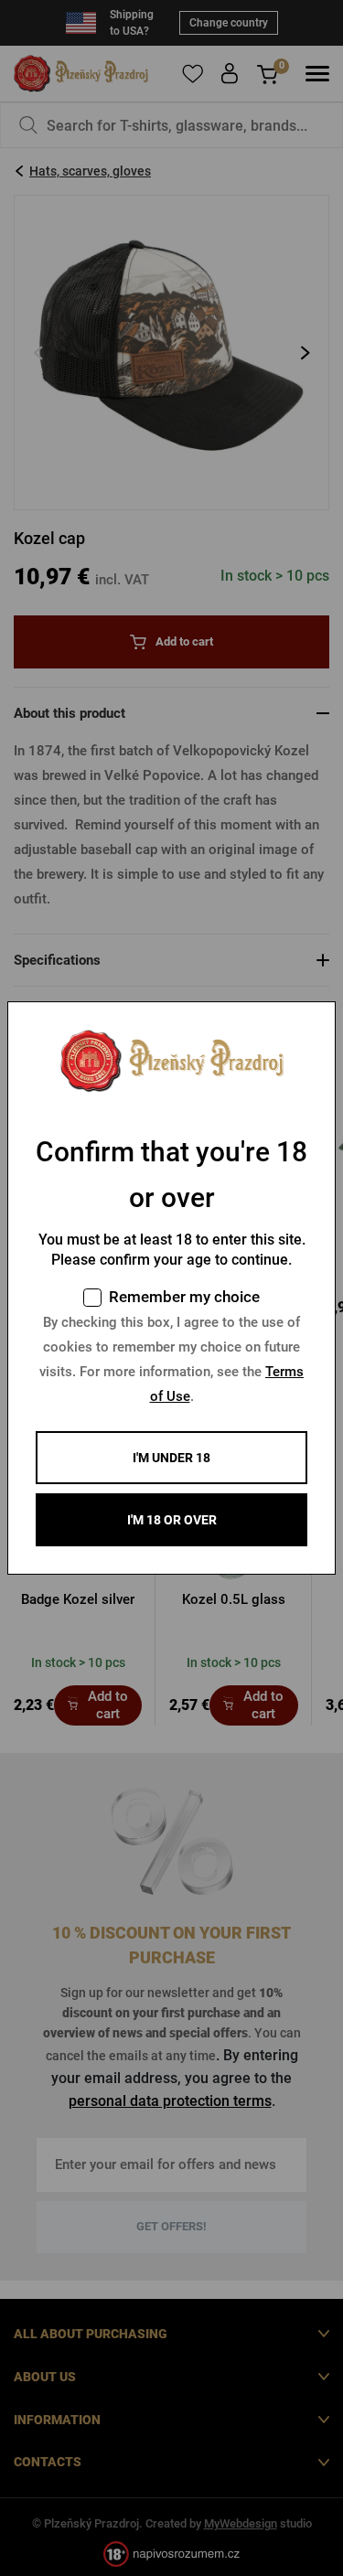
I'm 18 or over (172, 1520)
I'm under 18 (171, 1458)
